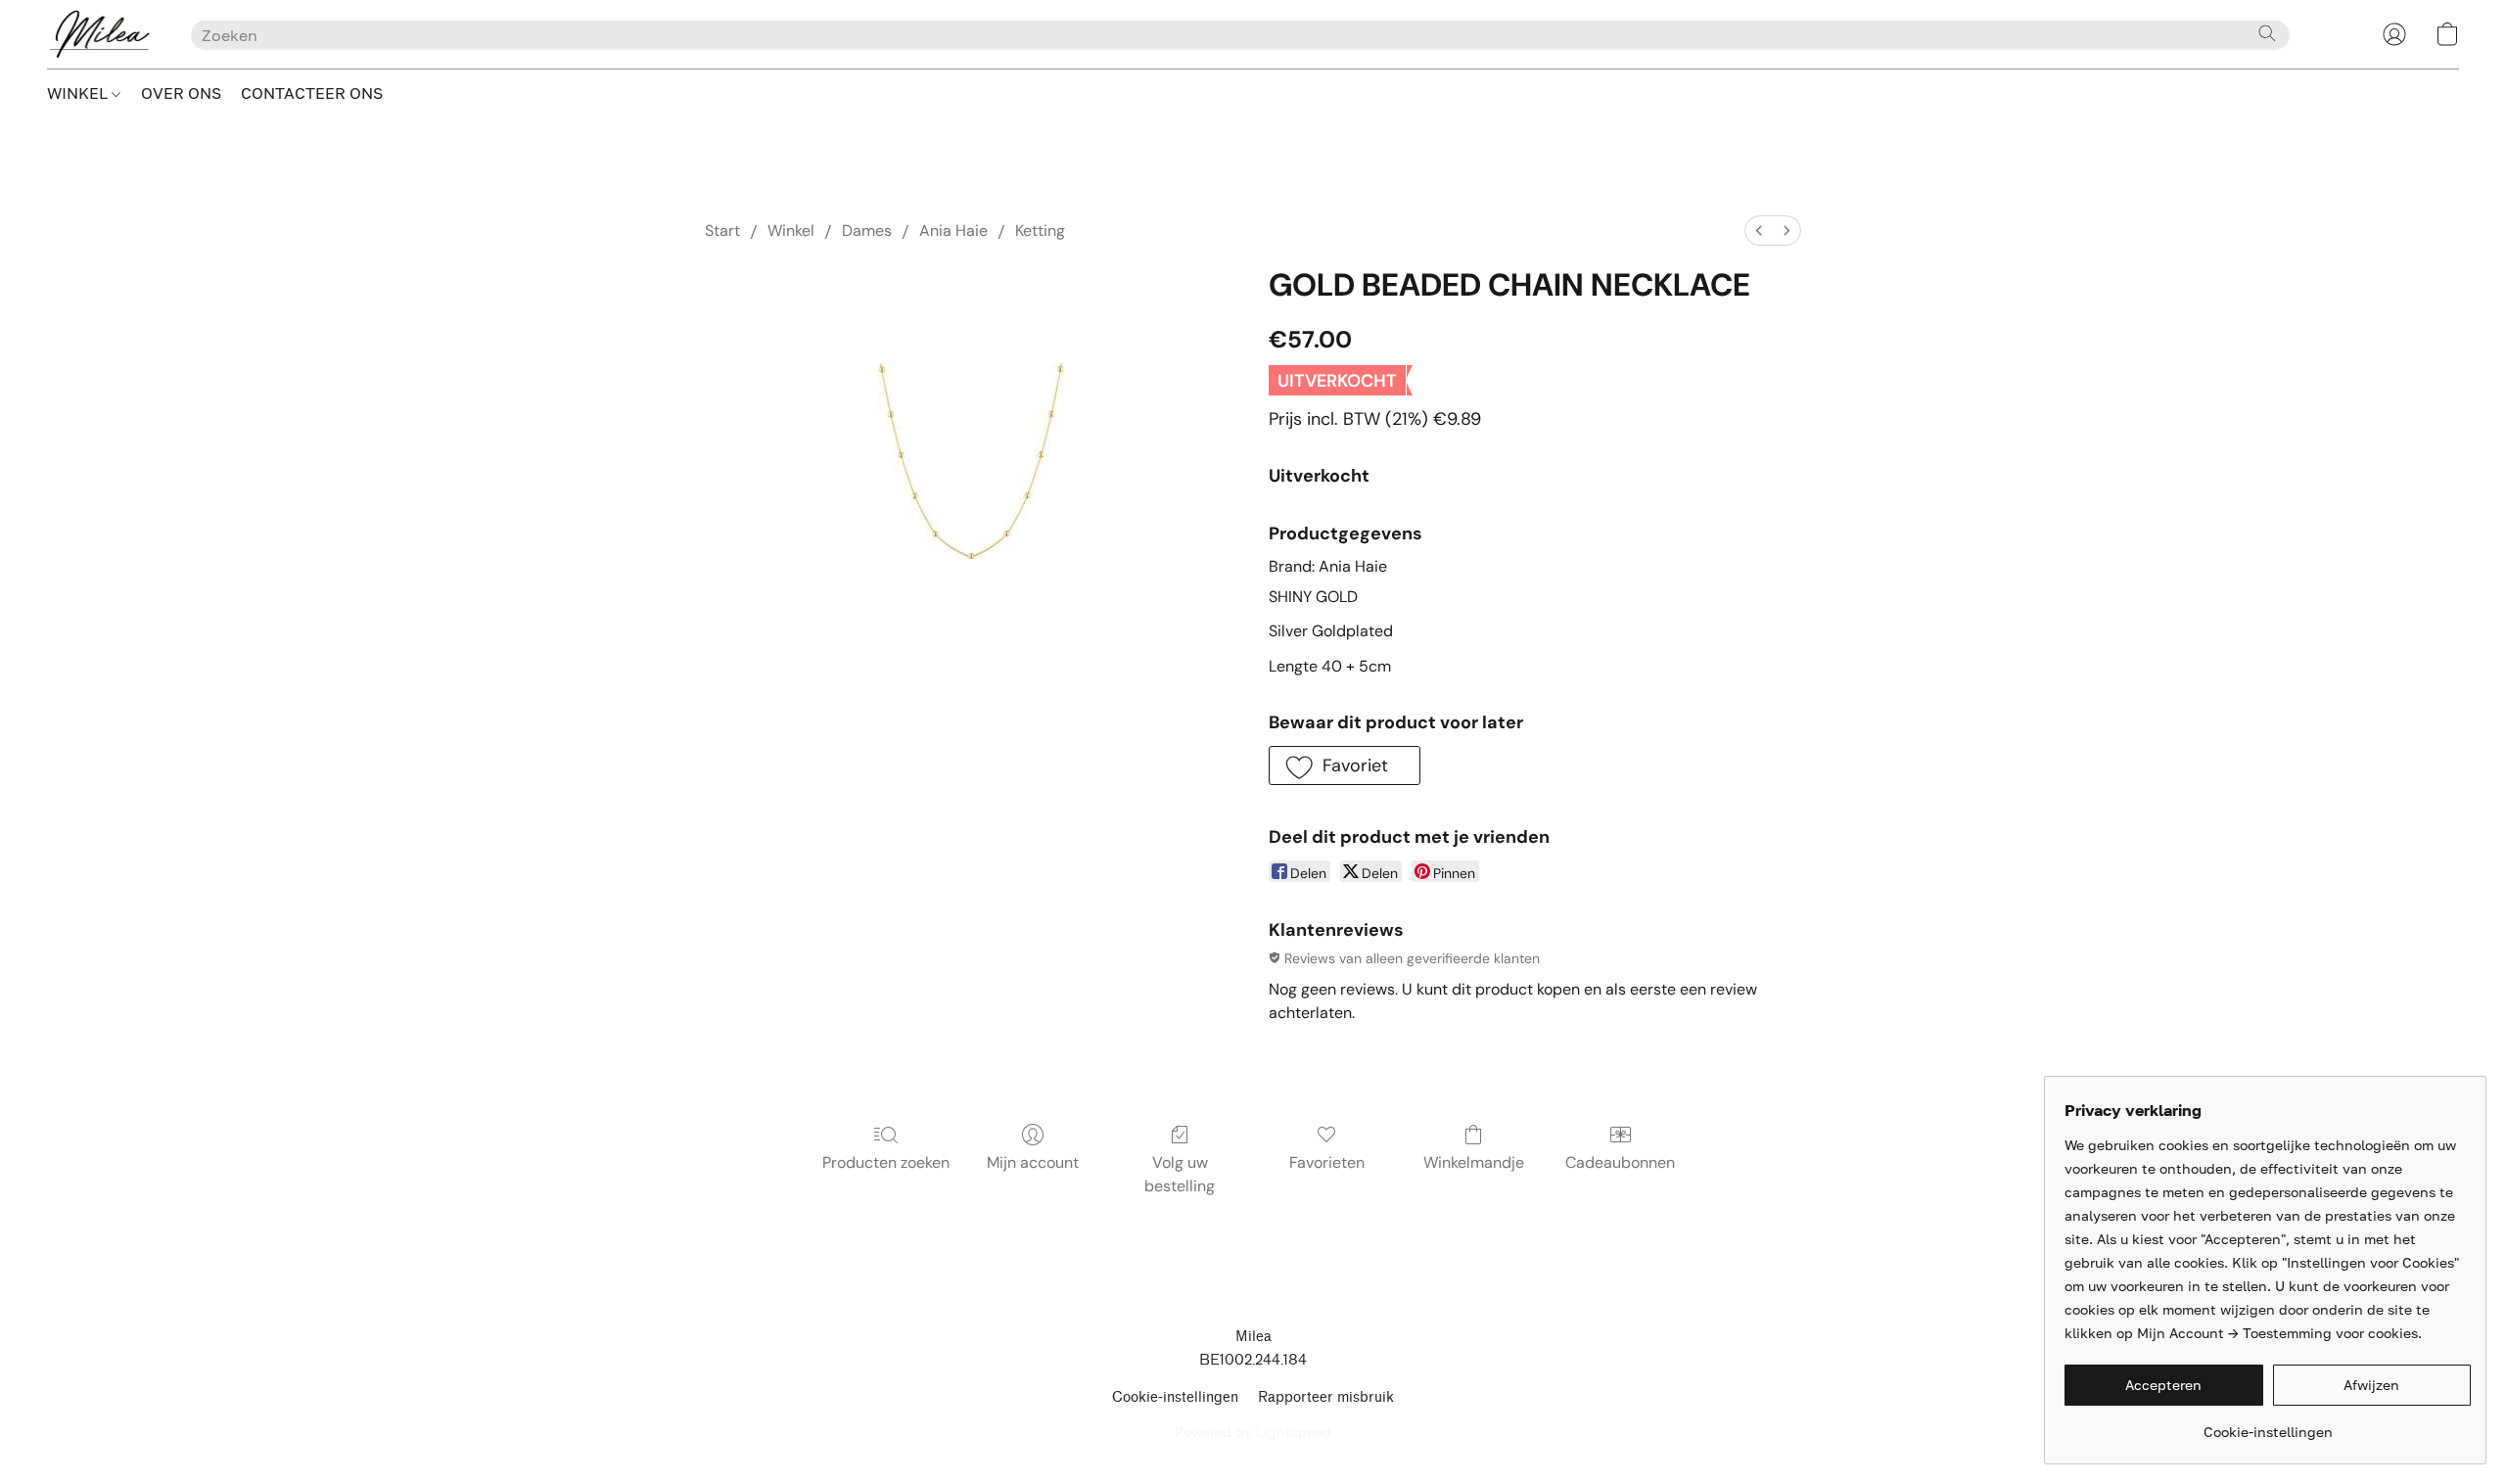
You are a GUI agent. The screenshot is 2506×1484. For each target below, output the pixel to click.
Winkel (791, 231)
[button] (99, 34)
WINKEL (79, 93)
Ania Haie (953, 231)
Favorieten (1327, 1162)
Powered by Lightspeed (1253, 1432)
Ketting (1040, 231)
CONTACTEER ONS (312, 93)
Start (722, 231)
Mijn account (1033, 1162)
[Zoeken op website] (2267, 33)
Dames (867, 231)
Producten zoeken (886, 1162)
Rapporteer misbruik (1326, 1397)
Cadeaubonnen (1620, 1162)
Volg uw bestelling (1180, 1174)
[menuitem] (1759, 231)
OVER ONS (181, 93)
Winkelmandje (1474, 1162)
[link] (2268, 1425)
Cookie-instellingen (1175, 1397)
